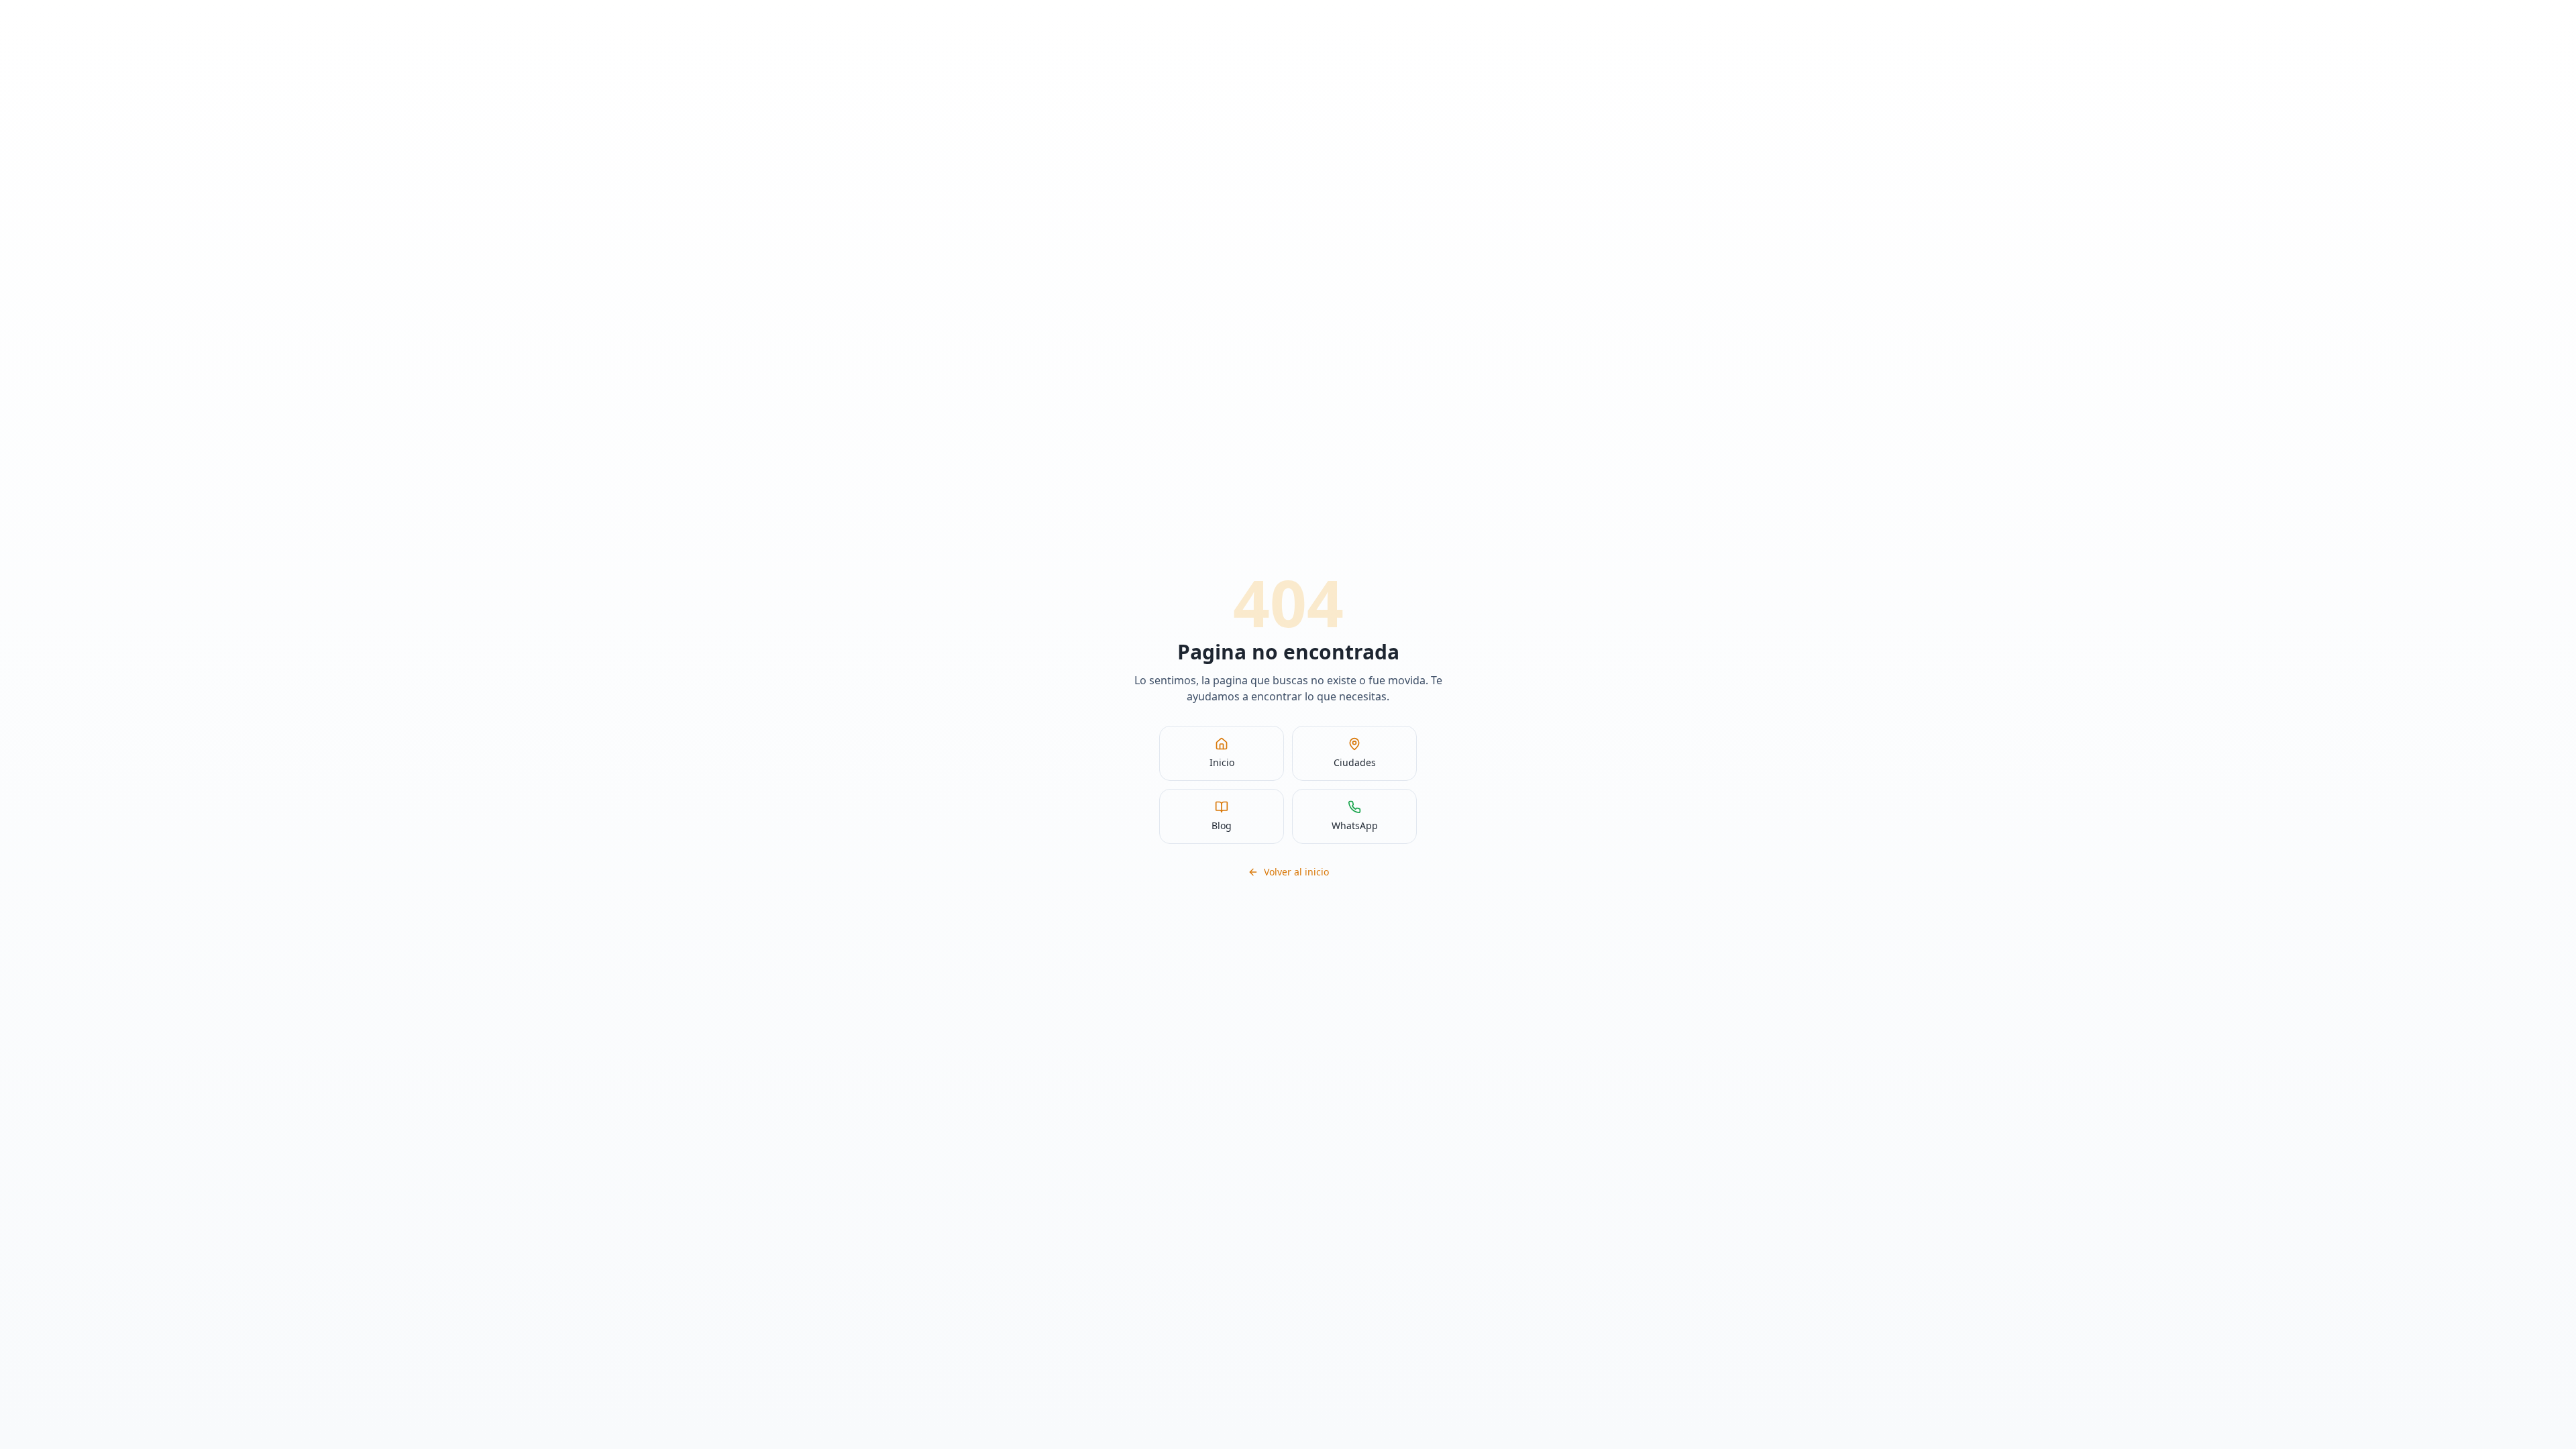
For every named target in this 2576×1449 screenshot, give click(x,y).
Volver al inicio (1296, 872)
